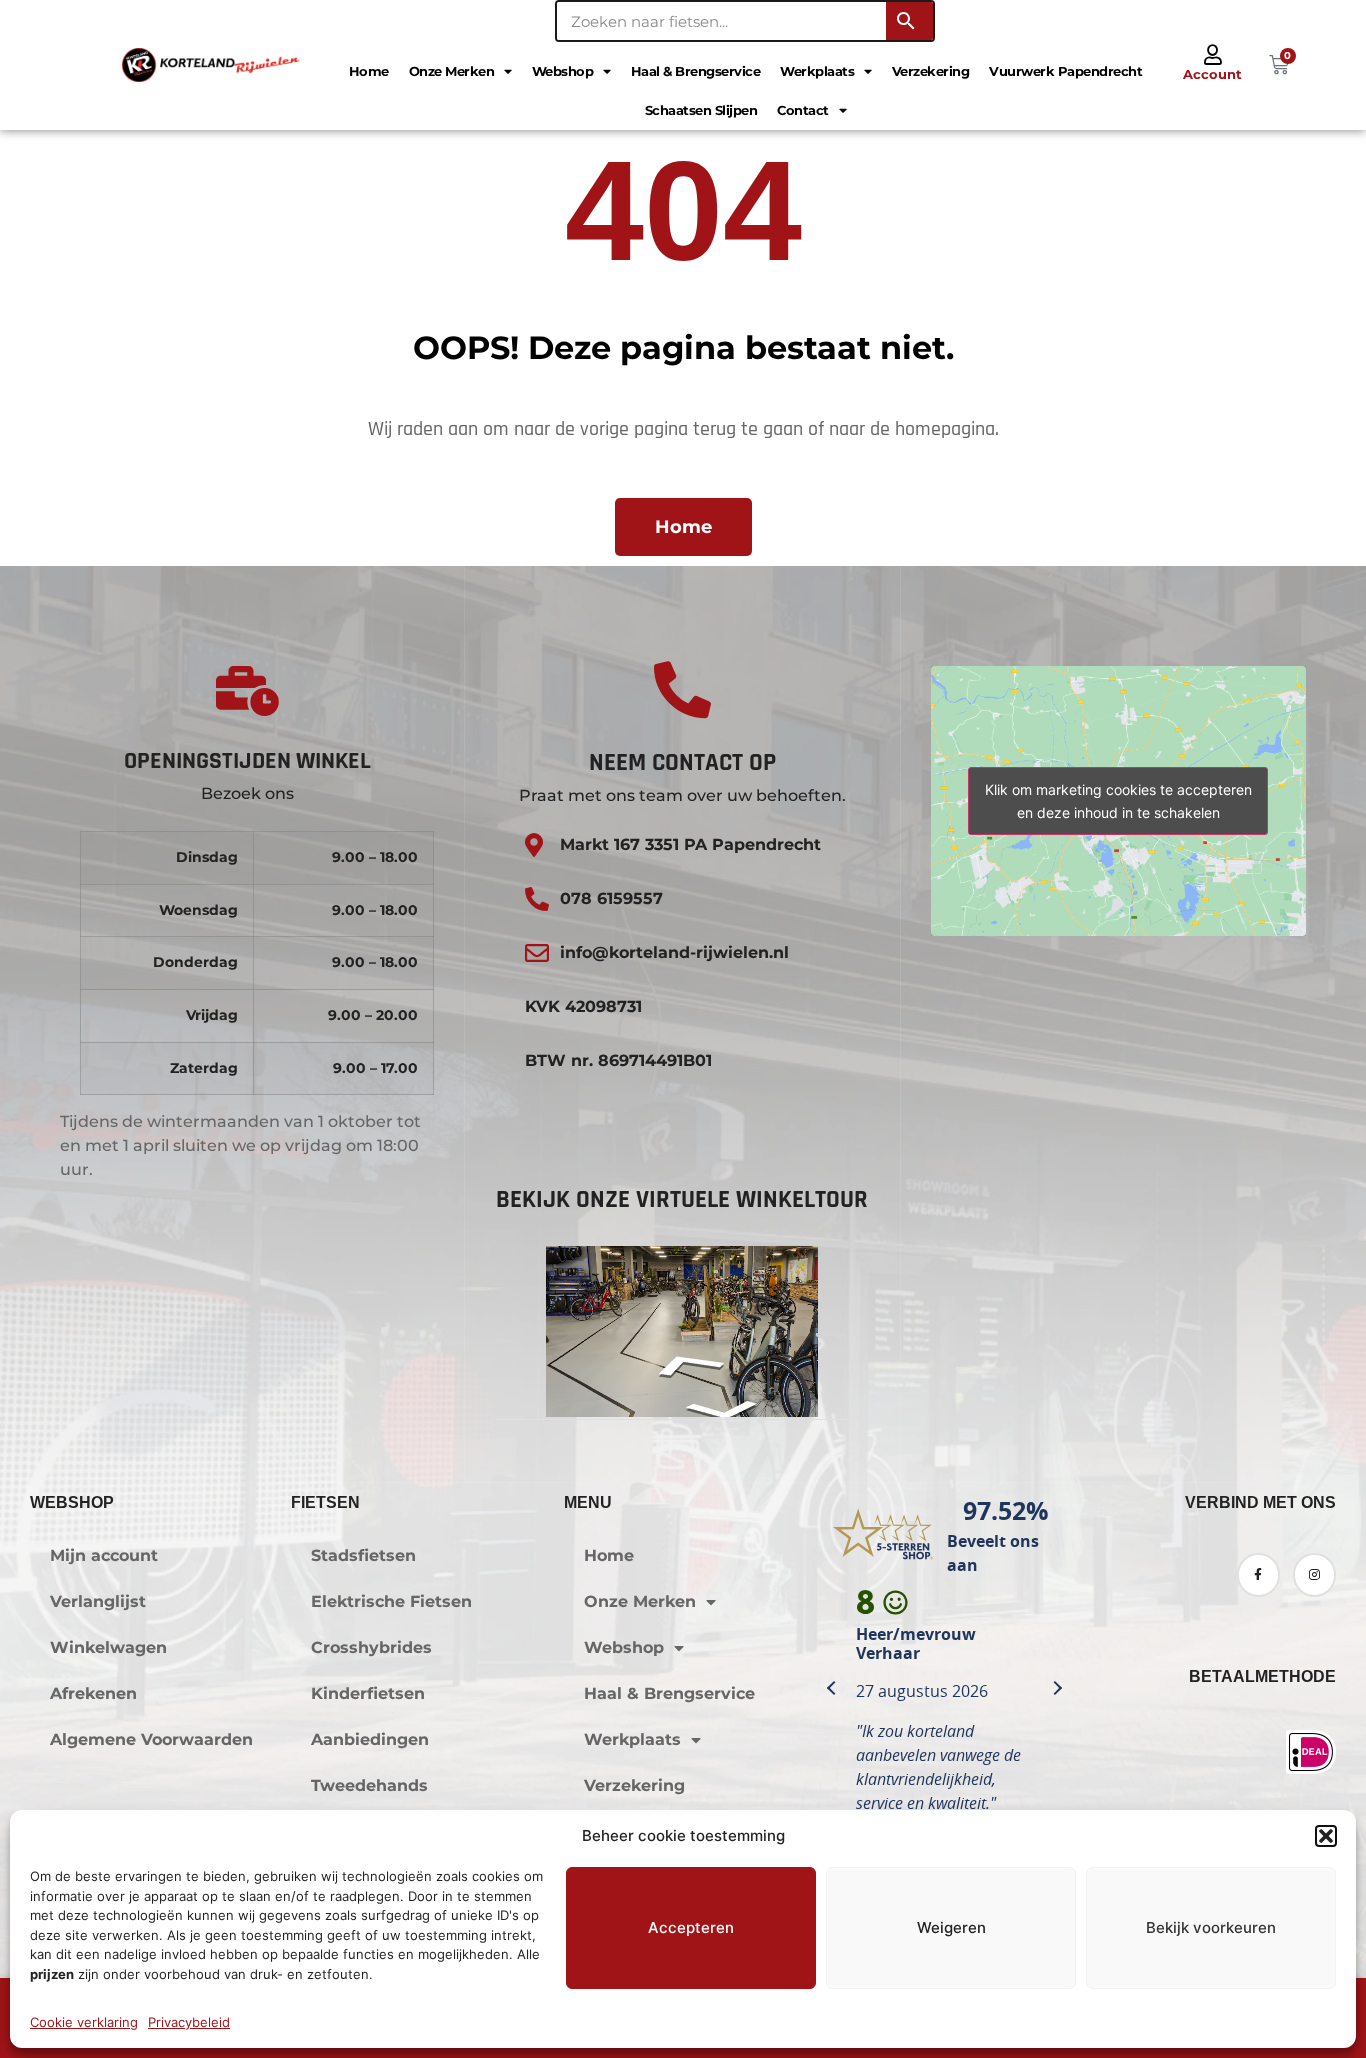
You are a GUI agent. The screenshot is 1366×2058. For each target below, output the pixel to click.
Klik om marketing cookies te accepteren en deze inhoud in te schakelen (1118, 801)
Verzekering (931, 71)
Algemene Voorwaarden (151, 1739)
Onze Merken (452, 71)
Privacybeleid (189, 2022)
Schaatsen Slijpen (701, 110)
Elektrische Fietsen (391, 1601)
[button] (1326, 1836)
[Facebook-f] (1258, 1574)
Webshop (563, 71)
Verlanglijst (98, 1601)
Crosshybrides (371, 1647)
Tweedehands (369, 1785)
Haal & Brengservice (696, 71)
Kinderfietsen (368, 1693)
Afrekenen (93, 1693)
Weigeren (951, 1927)
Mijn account (104, 1555)
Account (1212, 74)
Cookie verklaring (84, 2022)
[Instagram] (1314, 1574)
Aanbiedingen (370, 1739)
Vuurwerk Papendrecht (1065, 71)
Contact (803, 110)
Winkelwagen (108, 1647)
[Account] (1213, 55)
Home (369, 71)
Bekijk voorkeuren (1211, 1927)
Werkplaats (817, 71)
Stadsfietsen (363, 1555)
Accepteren (691, 1927)
